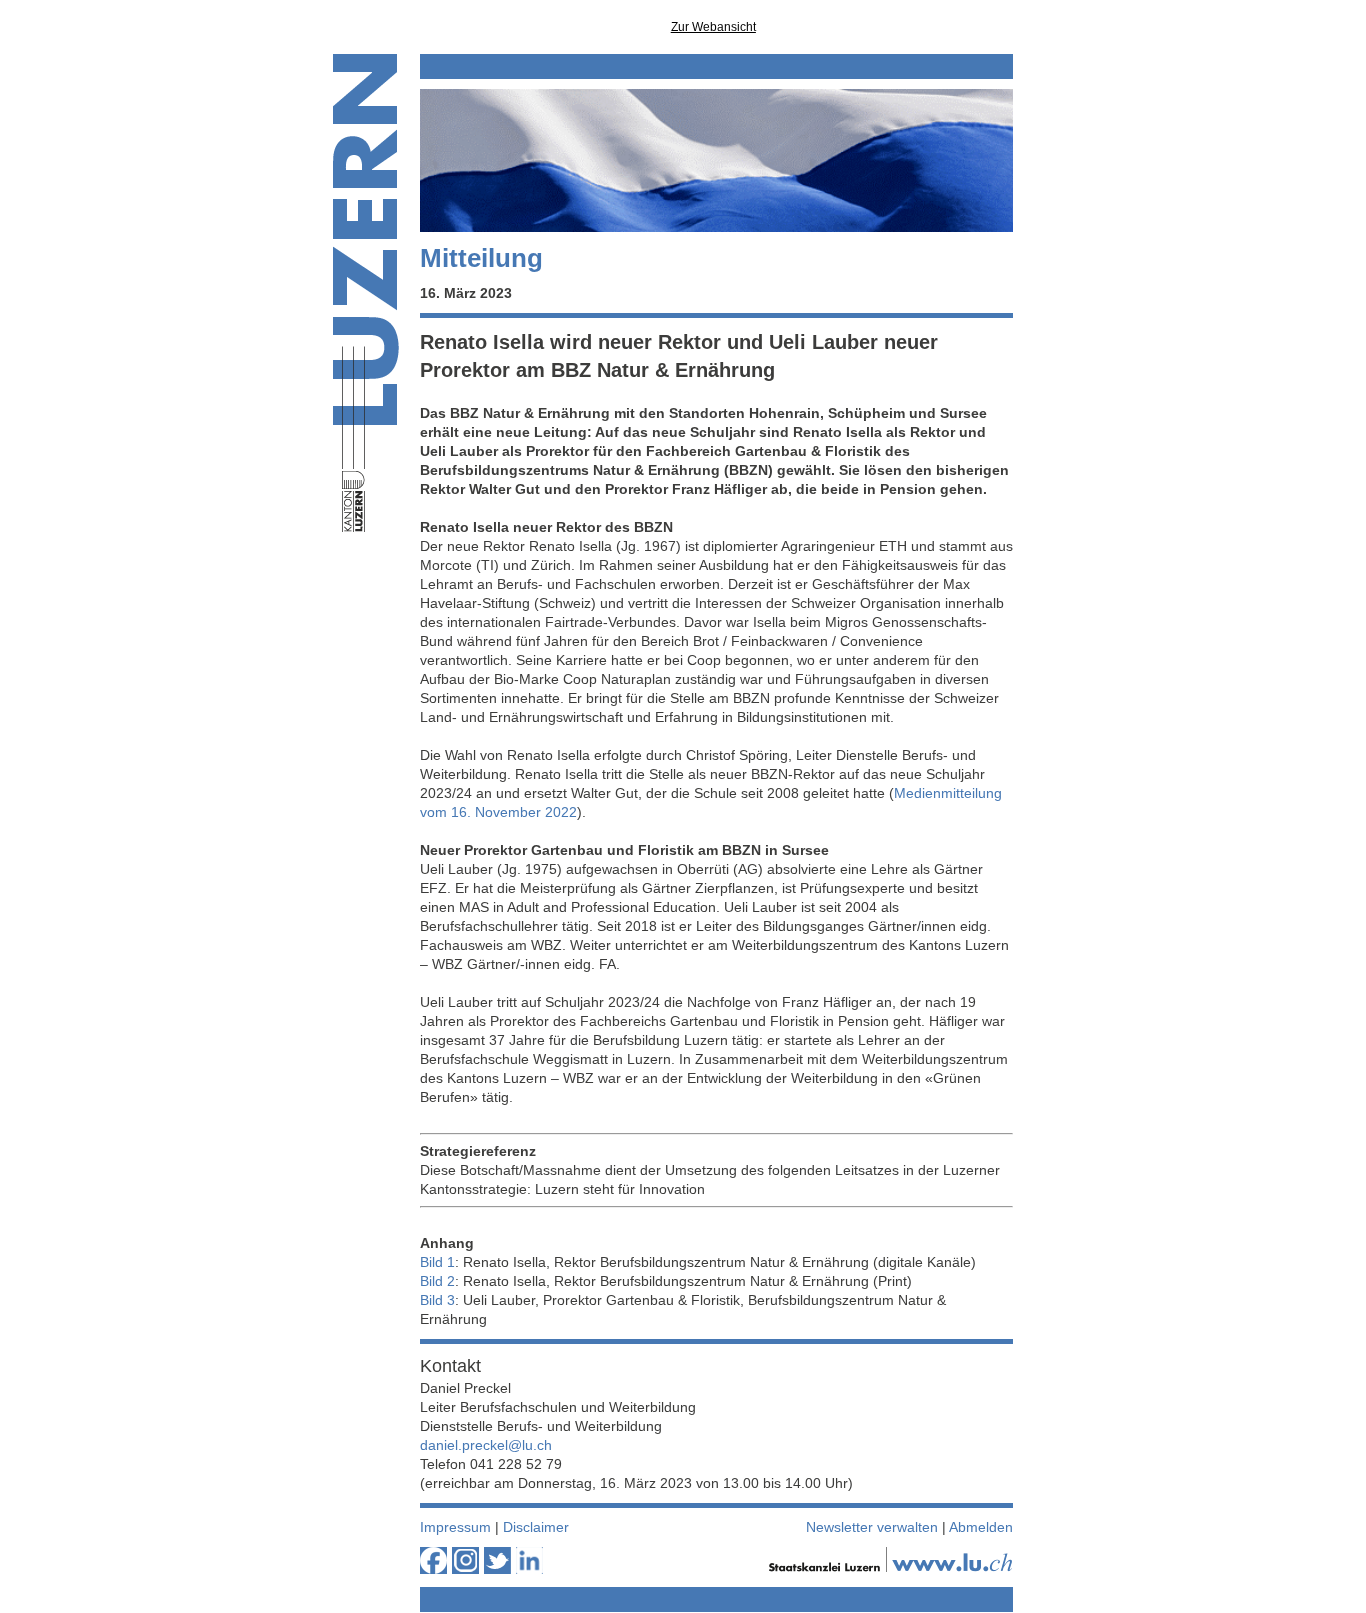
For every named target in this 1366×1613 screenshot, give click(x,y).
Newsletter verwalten (872, 1527)
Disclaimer (536, 1527)
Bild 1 (437, 1262)
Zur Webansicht (713, 27)
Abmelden (981, 1527)
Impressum (455, 1527)
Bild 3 (437, 1300)
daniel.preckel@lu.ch (486, 1445)
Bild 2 (437, 1281)
